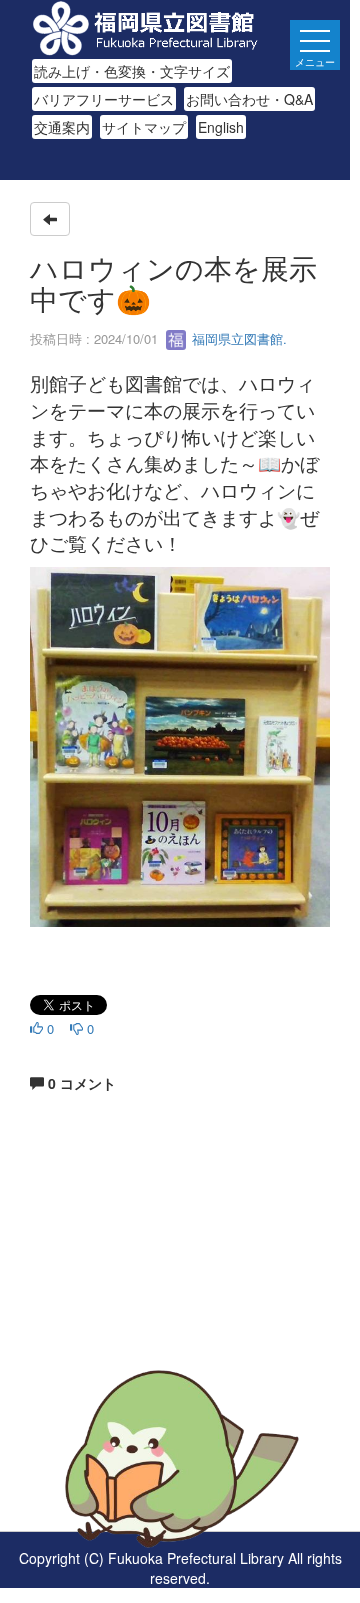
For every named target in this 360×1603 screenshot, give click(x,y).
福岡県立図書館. (237, 338)
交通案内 (62, 127)
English (221, 127)
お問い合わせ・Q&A (249, 99)
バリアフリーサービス (104, 99)
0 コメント (80, 1083)
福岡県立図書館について (107, 1340)
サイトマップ (144, 127)
